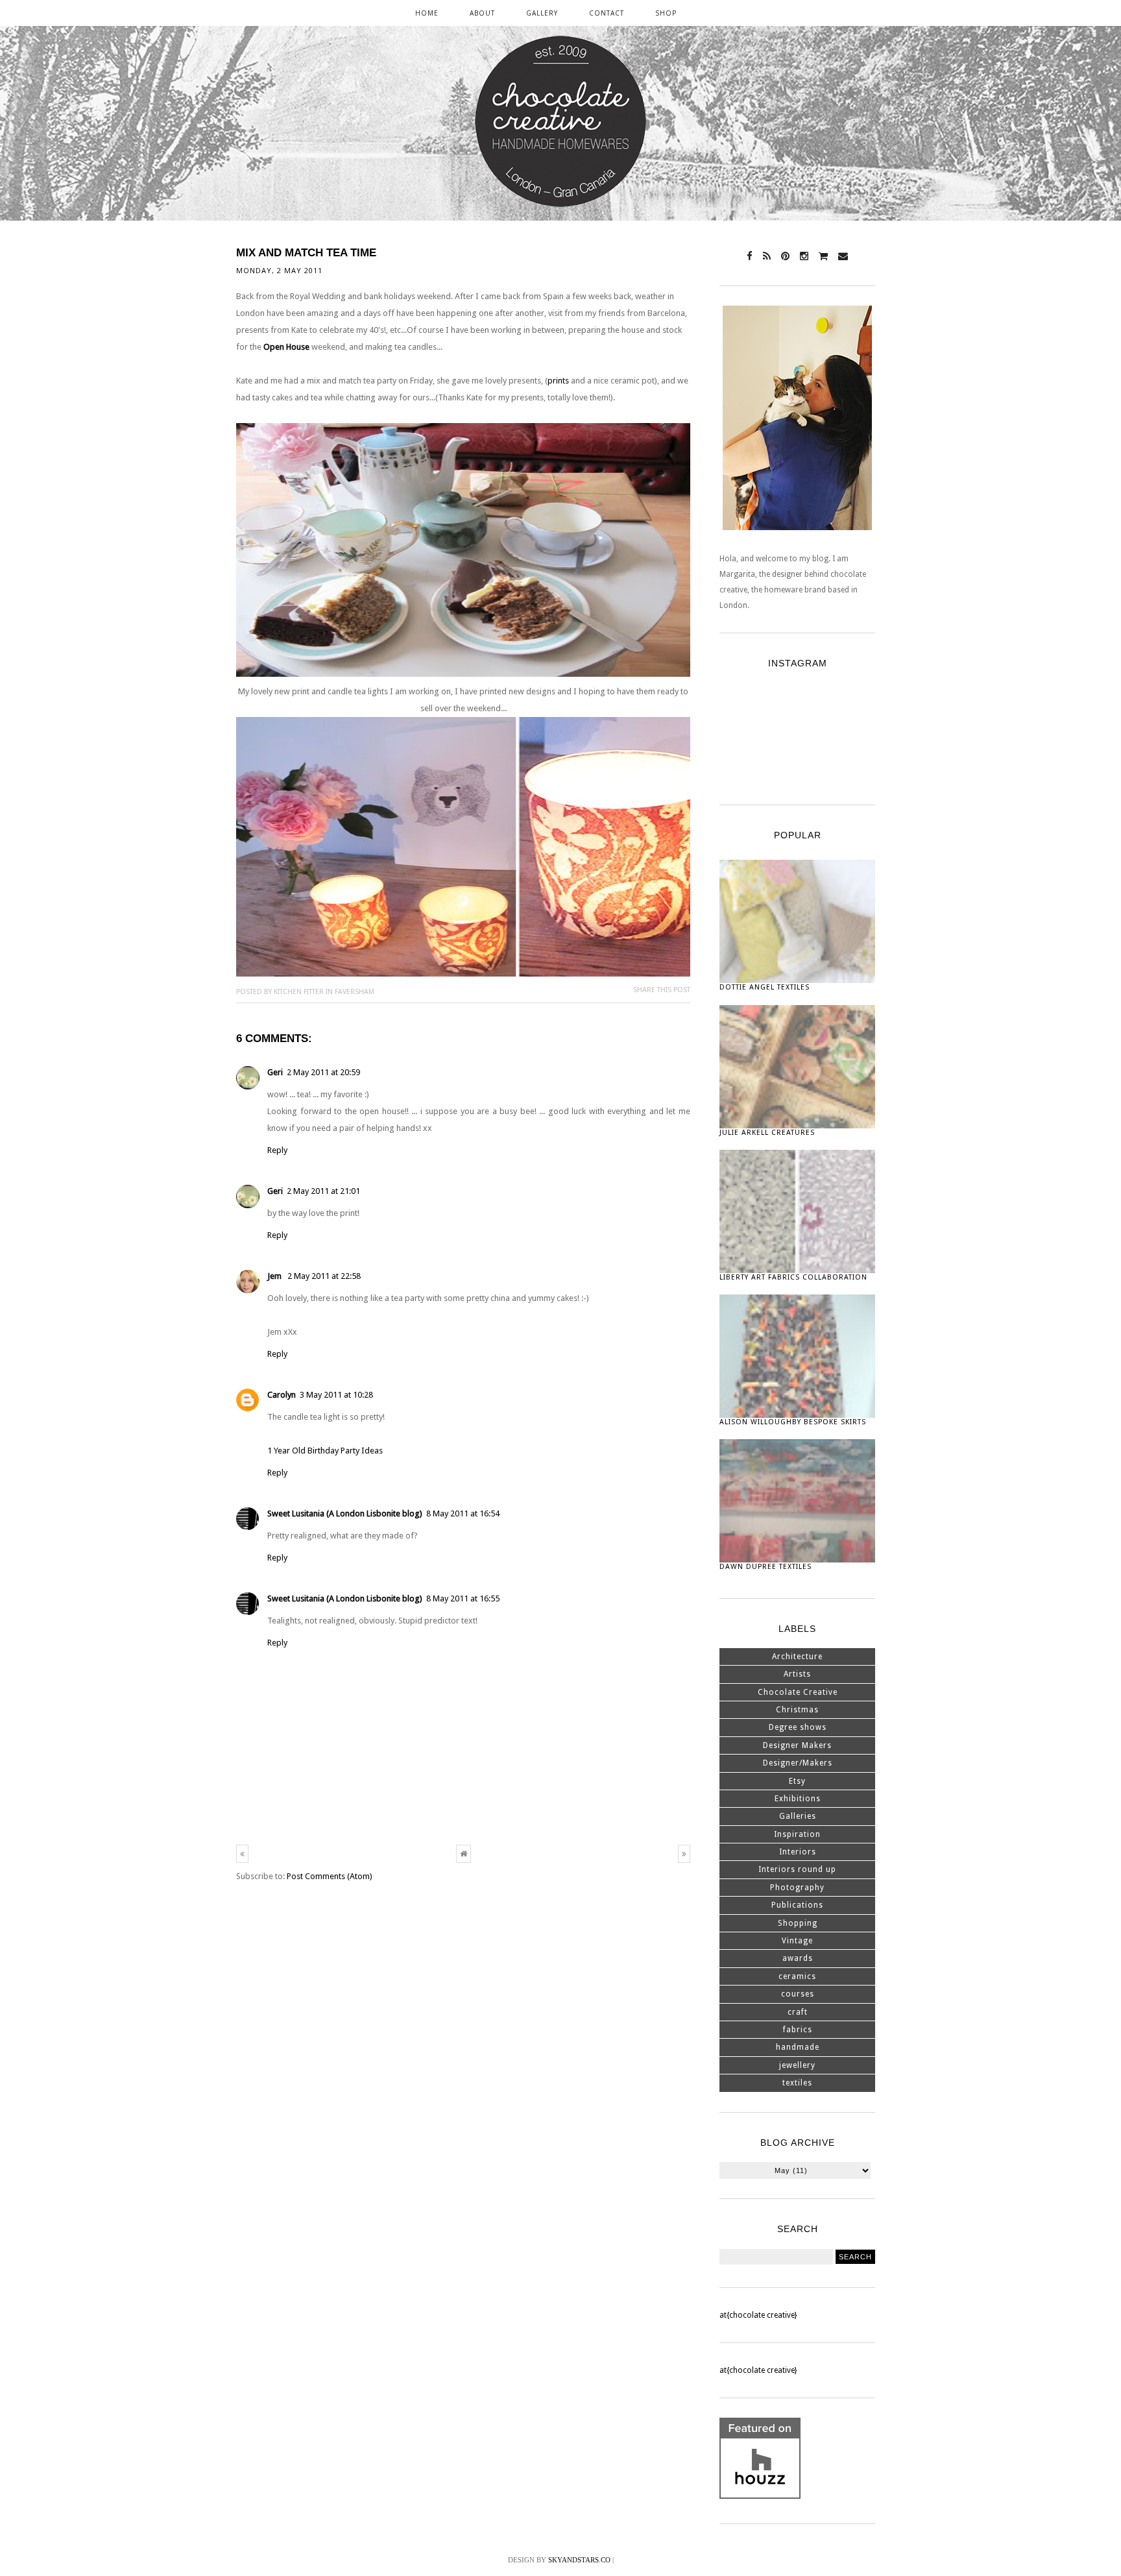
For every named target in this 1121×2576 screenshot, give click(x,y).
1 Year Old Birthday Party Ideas (325, 1451)
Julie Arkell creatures (767, 1133)
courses (798, 1994)
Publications (797, 1905)
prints (558, 381)
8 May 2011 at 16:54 (463, 1513)
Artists (797, 1674)
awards (798, 1958)
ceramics (797, 1976)
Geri (275, 1072)
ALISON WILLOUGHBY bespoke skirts (793, 1422)
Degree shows (798, 1727)
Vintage (797, 1941)
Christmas (797, 1710)
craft (798, 2012)
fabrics (798, 2030)
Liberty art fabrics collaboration (793, 1277)
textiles (797, 2083)
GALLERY (542, 13)
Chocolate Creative (798, 1692)
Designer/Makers (798, 1763)
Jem (275, 1276)
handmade (798, 2047)
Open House (286, 347)
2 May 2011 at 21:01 (323, 1191)
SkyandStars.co (579, 2560)
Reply (277, 1150)
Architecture (797, 1657)
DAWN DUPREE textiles (765, 1567)
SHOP (666, 13)
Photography (797, 1888)
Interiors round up (797, 1869)
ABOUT (482, 13)
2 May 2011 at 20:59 (323, 1072)
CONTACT (607, 13)
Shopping (798, 1923)
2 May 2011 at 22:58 (324, 1276)
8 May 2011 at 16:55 (463, 1598)
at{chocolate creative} (758, 2315)
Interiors (798, 1852)
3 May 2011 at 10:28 (336, 1395)
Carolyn (282, 1395)
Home (427, 13)
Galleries (798, 1816)
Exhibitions (798, 1799)
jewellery (797, 2065)
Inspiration (797, 1834)
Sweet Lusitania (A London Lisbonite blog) (345, 1513)
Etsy (797, 1781)
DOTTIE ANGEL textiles (765, 987)
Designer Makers (797, 1745)
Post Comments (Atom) (330, 1876)
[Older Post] (684, 1854)
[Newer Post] (242, 1854)
